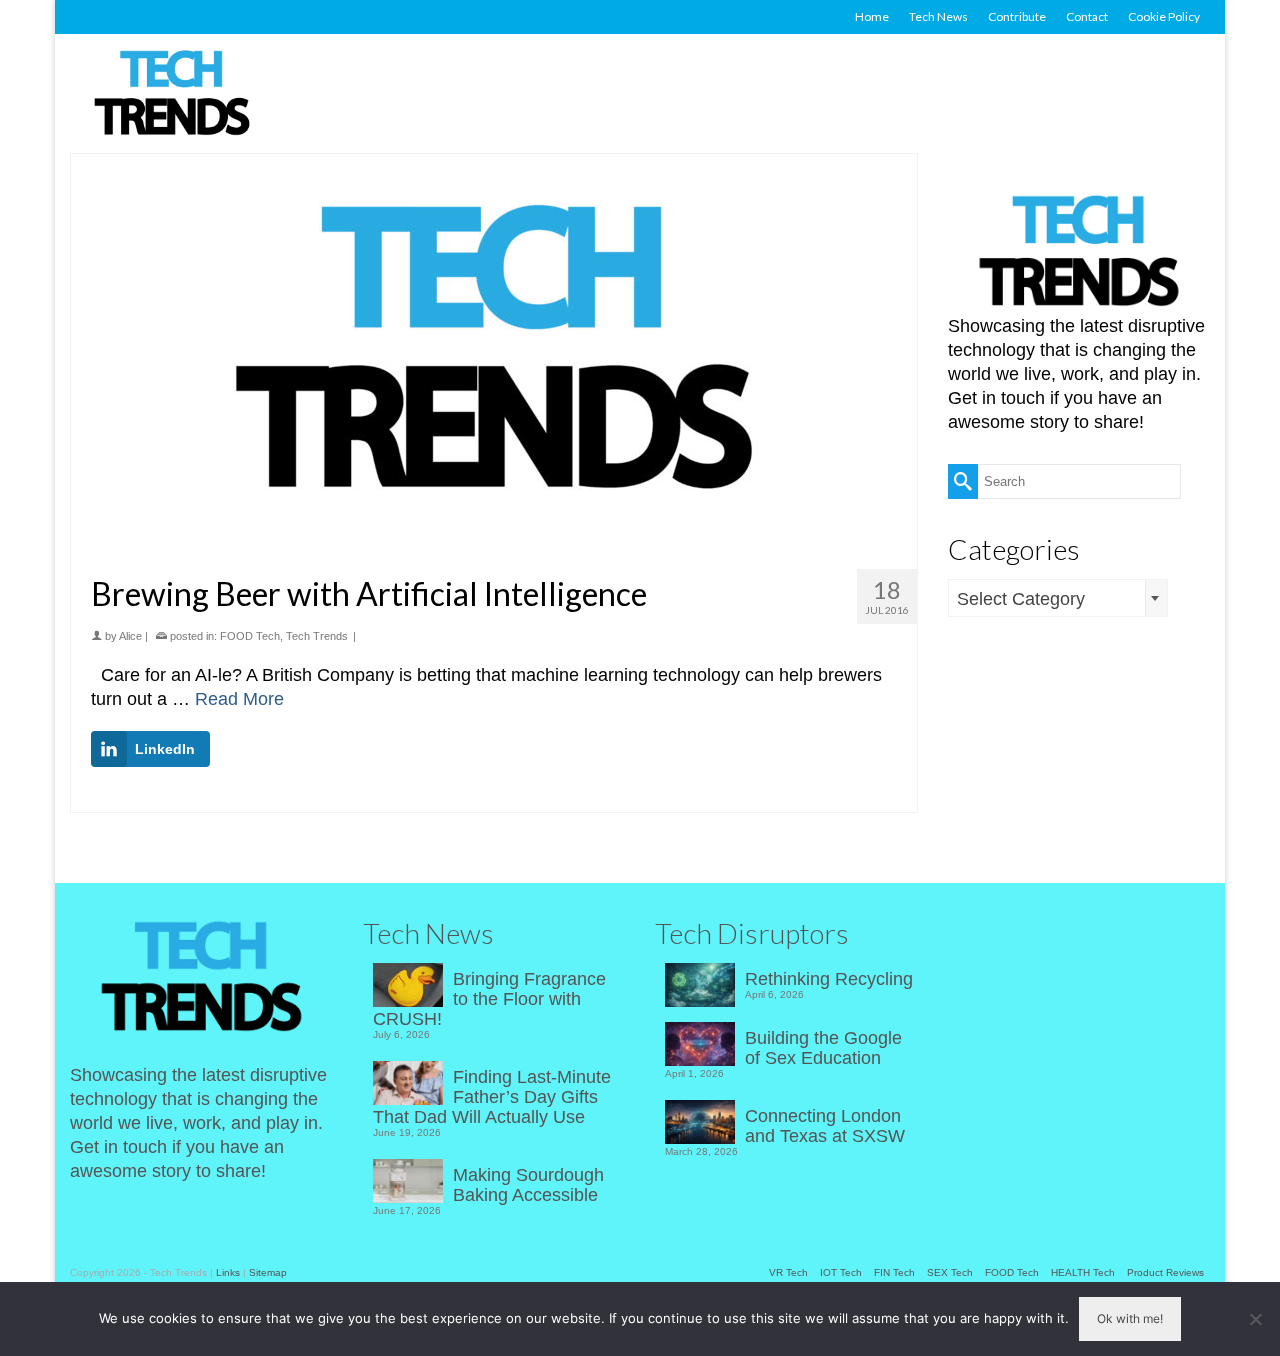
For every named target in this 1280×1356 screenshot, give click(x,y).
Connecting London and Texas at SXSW (825, 1126)
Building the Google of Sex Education (823, 1048)
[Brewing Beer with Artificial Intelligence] (494, 354)
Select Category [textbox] (1021, 599)
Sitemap (268, 1272)
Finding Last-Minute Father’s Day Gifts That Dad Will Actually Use (492, 1097)
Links (228, 1272)
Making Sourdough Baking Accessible (528, 1185)
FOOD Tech (250, 636)
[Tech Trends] (172, 95)
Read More (239, 699)
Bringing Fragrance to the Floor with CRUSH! (489, 999)
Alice (130, 636)
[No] (1255, 1319)
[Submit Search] (963, 481)
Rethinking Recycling (829, 979)
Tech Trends (317, 636)
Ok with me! (1130, 1318)
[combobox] (1058, 598)
